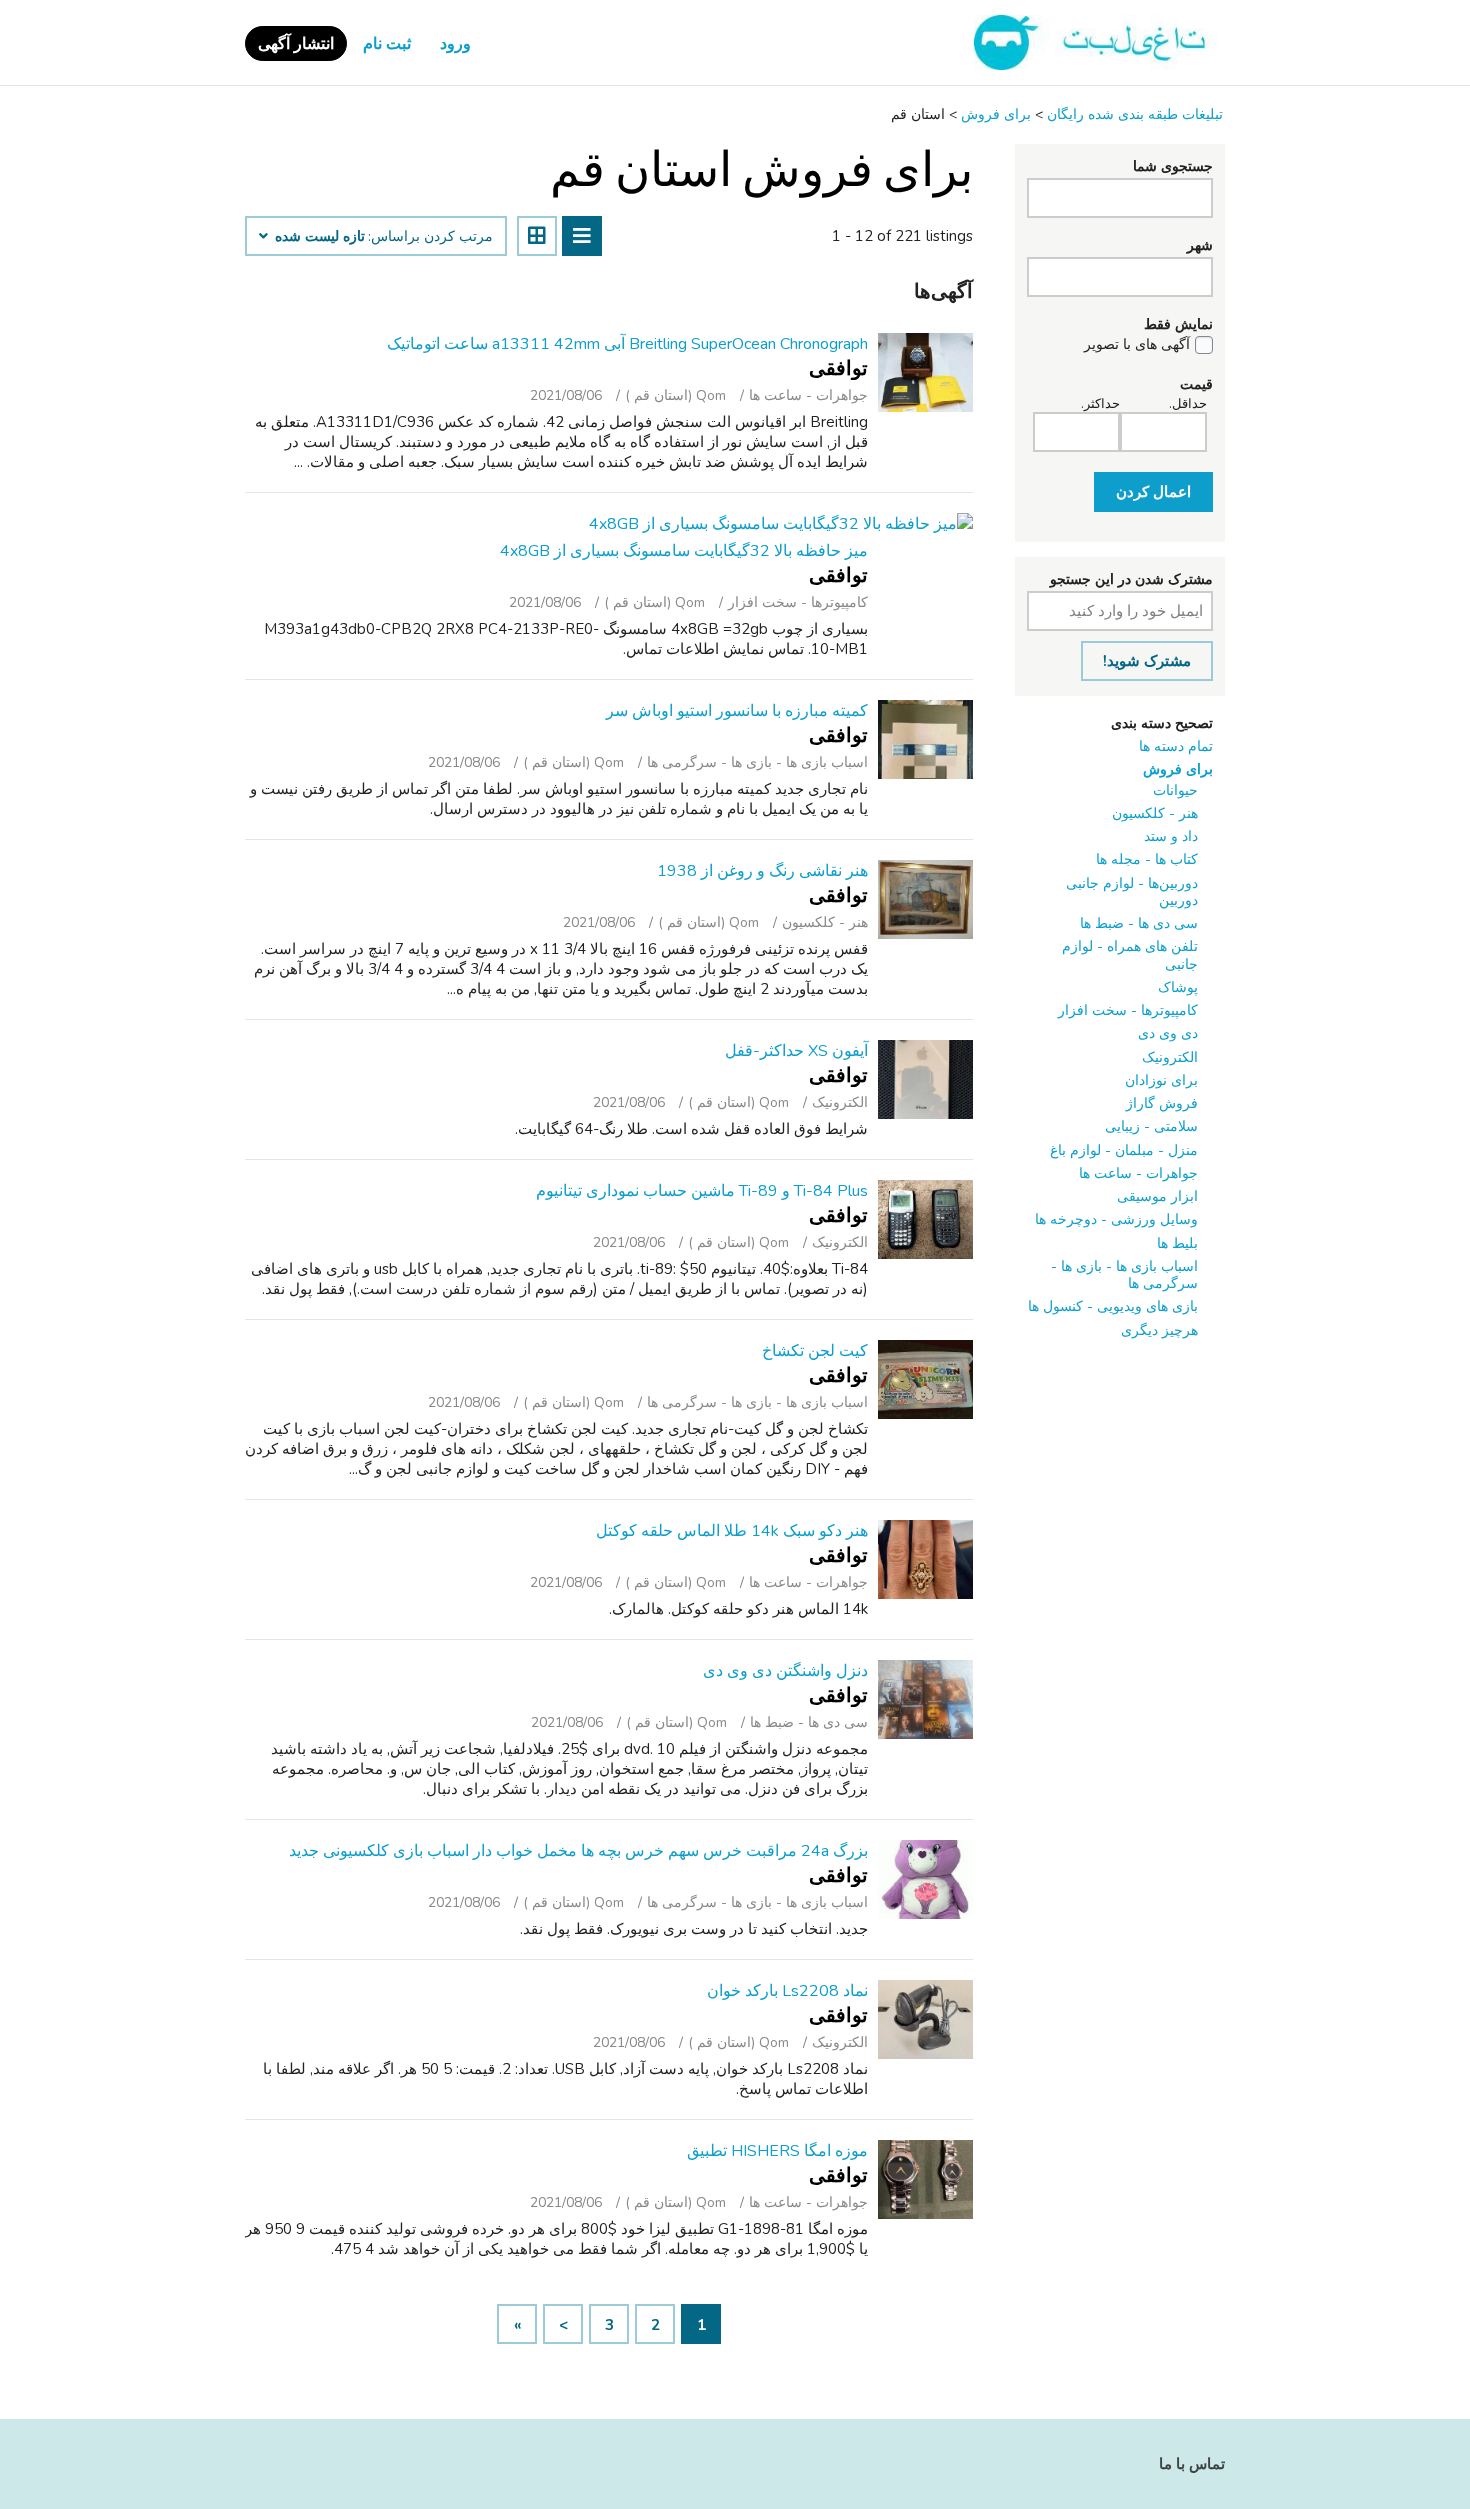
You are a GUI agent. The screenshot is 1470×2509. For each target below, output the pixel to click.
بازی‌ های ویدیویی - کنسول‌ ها (1113, 1306)
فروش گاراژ (1162, 1103)
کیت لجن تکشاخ (815, 1351)
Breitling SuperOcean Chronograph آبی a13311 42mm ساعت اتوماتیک (627, 344)
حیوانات (1175, 790)
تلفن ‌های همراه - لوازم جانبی (1130, 955)
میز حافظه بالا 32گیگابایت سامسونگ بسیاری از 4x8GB (684, 551)
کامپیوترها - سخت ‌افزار (1128, 1010)
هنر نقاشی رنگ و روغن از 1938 (762, 871)
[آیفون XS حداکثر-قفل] (925, 1079)
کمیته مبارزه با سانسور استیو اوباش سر (737, 711)
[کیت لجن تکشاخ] (925, 1379)
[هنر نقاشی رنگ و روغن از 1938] (925, 899)
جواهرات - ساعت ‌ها (1138, 1173)
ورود (455, 44)
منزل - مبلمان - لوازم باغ (1124, 1150)
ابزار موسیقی (1157, 1196)
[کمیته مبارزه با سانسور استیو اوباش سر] (925, 739)
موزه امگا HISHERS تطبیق (777, 2151)
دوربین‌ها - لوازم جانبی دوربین (1132, 892)
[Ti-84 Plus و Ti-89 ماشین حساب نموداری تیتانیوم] (925, 1219)
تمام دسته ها (1176, 746)
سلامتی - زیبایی (1151, 1126)
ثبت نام (387, 44)
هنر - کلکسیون (1155, 813)
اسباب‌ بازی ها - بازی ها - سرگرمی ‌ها (1124, 1275)
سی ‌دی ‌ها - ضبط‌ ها (1139, 923)
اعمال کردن (1153, 492)
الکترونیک (1170, 1057)
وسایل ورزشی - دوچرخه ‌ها (1116, 1219)
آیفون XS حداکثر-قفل (796, 1051)
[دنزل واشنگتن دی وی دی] (925, 1699)
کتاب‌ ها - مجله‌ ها (1147, 859)
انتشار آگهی (296, 44)
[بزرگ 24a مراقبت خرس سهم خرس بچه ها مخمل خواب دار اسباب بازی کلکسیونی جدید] (925, 1879)
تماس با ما (1192, 2464)
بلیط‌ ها (1177, 1243)
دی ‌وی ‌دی (1168, 1033)
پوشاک (1178, 987)
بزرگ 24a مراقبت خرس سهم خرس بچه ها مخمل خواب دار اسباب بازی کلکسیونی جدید (578, 1851)
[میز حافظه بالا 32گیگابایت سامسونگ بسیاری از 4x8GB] (781, 524)
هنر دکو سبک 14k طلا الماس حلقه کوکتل (732, 1531)
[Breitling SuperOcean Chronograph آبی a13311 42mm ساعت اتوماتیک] (925, 372)
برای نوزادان (1161, 1080)
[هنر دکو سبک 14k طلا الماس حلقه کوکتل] (925, 1559)
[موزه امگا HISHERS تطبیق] (925, 2179)
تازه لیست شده (318, 237)
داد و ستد (1171, 836)
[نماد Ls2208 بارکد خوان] (925, 2019)
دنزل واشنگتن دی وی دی (785, 1671)
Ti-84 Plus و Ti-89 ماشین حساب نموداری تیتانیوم (702, 1191)
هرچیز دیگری (1159, 1330)
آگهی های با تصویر (1137, 345)
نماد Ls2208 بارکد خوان (787, 1991)
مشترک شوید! (1147, 661)
